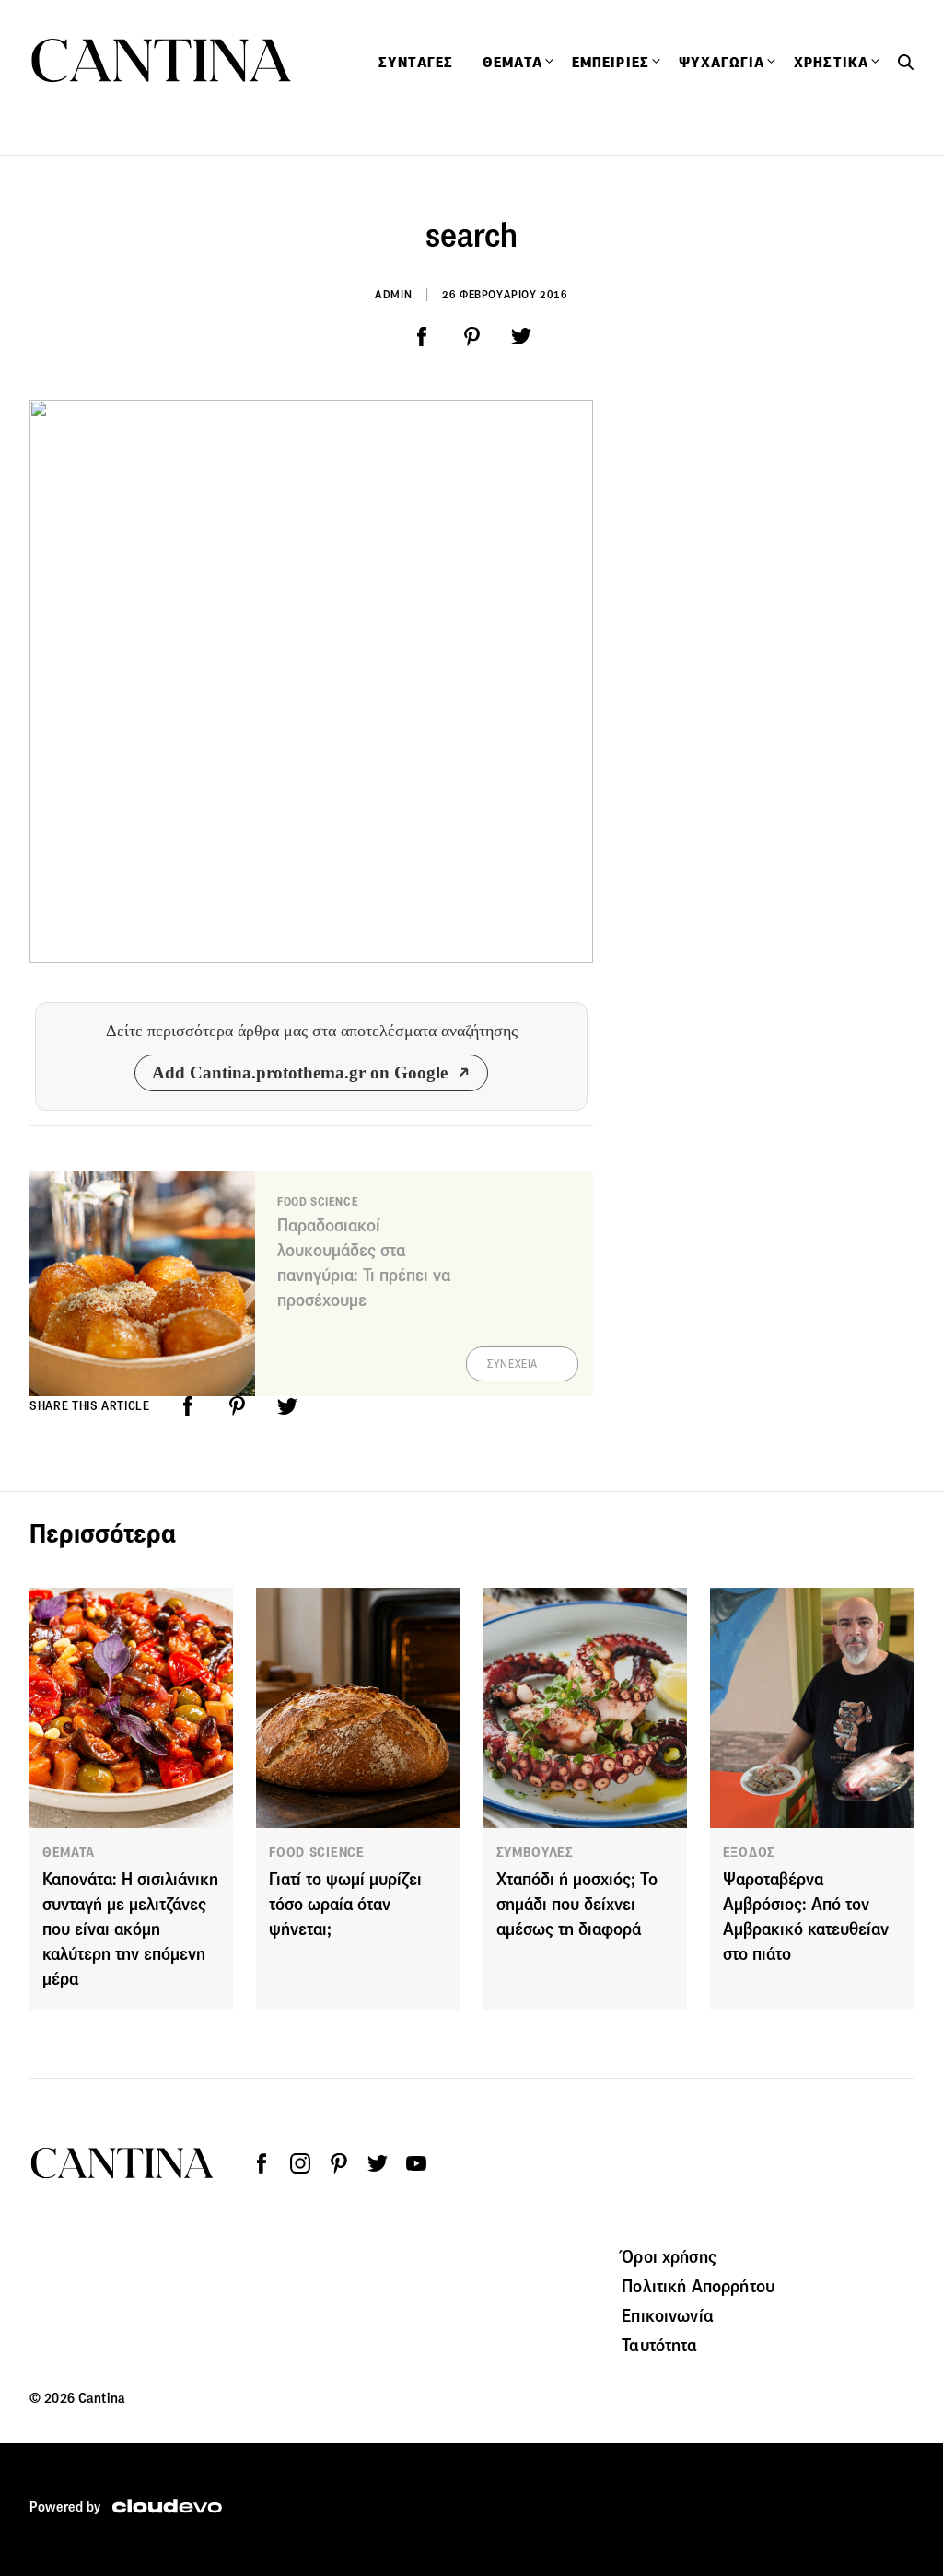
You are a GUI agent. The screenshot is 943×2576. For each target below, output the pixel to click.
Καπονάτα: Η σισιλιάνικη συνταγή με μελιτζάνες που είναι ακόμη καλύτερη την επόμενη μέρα (130, 1929)
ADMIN (393, 294)
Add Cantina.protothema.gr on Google (300, 1072)
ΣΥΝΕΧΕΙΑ (512, 1364)
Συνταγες (416, 63)
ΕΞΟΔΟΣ (749, 1852)
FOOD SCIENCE (316, 1852)
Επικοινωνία (668, 2315)
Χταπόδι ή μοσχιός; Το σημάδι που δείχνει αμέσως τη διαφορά (577, 1904)
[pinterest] (471, 337)
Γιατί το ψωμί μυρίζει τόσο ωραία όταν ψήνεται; (345, 1904)
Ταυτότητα (659, 2345)
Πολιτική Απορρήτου (698, 2286)
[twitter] (521, 337)
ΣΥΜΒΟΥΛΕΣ (535, 1852)
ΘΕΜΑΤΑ (69, 1852)
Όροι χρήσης (669, 2256)
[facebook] (422, 337)
